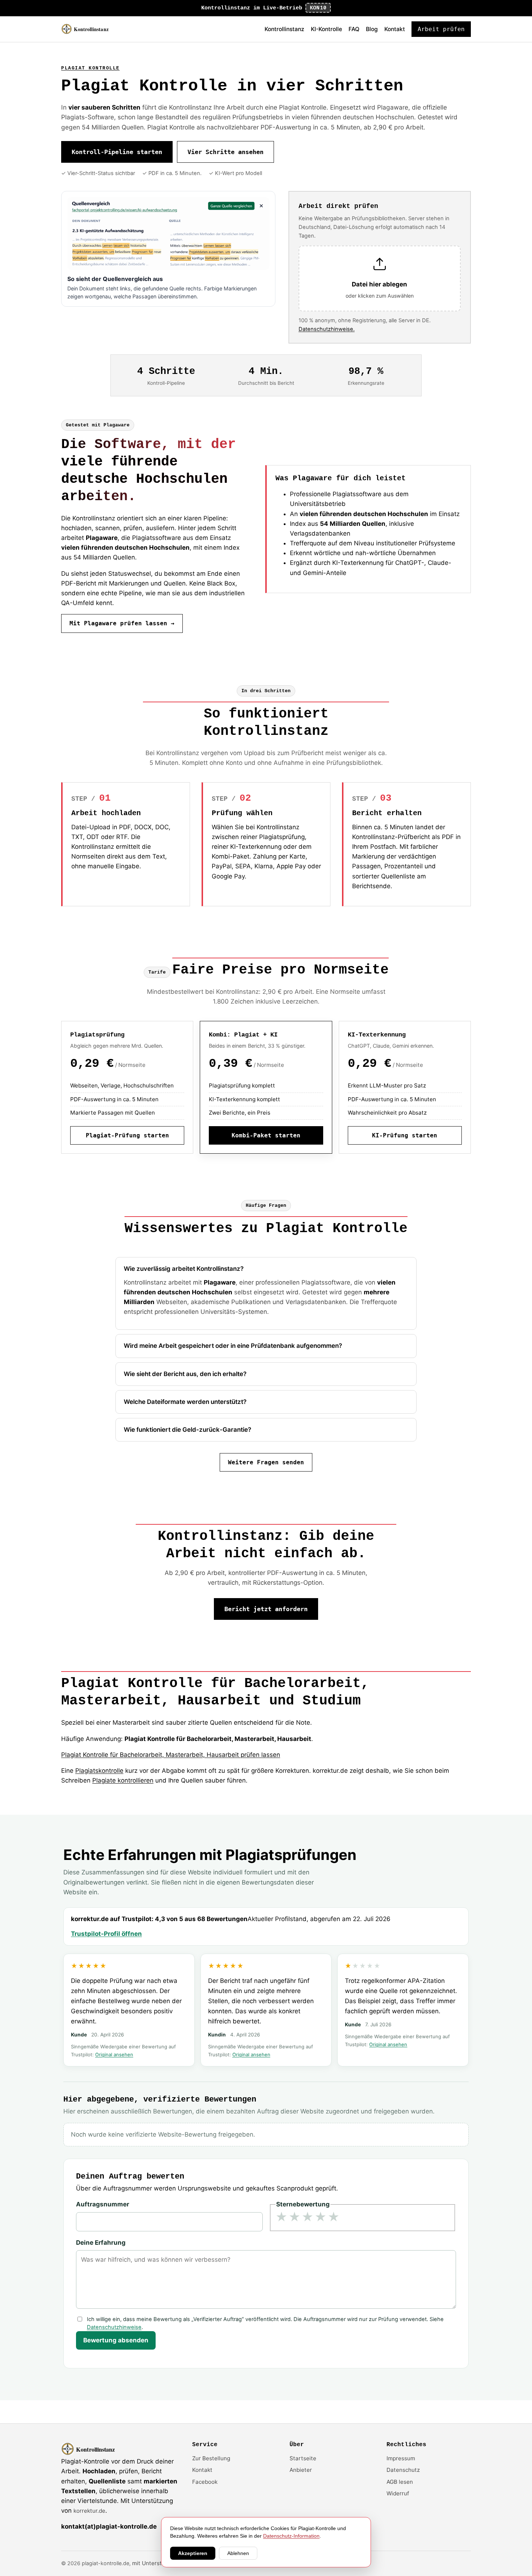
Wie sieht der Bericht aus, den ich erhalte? (185, 1374)
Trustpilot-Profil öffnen (106, 1934)
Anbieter (301, 2470)
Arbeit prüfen (441, 29)
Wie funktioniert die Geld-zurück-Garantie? (187, 1430)
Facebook (205, 2482)
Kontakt (395, 29)
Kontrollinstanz (284, 29)
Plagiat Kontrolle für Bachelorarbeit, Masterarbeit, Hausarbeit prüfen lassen (171, 1755)
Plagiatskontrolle (99, 1771)
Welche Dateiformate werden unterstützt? (185, 1402)
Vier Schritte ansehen (225, 152)
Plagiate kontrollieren (123, 1780)
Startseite (303, 2458)
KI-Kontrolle (326, 29)
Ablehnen (238, 2553)
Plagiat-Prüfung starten (127, 1135)
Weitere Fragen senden (266, 1462)
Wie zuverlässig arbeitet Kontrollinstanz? (184, 1269)
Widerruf (398, 2493)
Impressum (401, 2458)
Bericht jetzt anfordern (266, 1609)
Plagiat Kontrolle (90, 68)
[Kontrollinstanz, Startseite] (88, 29)
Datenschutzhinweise (114, 2327)
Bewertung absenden (116, 2340)
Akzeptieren (193, 2553)
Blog (372, 29)
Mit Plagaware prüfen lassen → (122, 623)
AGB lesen (400, 2482)
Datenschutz (403, 2470)
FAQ (354, 29)
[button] (380, 279)
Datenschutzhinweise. (327, 329)
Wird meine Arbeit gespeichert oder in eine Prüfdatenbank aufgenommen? (233, 1346)
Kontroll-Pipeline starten (117, 152)
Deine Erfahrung (101, 2243)
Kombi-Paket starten (266, 1135)
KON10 (318, 8)
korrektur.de (89, 2511)
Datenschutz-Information (291, 2536)
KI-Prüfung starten (405, 1135)
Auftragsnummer (103, 2204)
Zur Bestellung (211, 2458)
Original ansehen (114, 2055)
